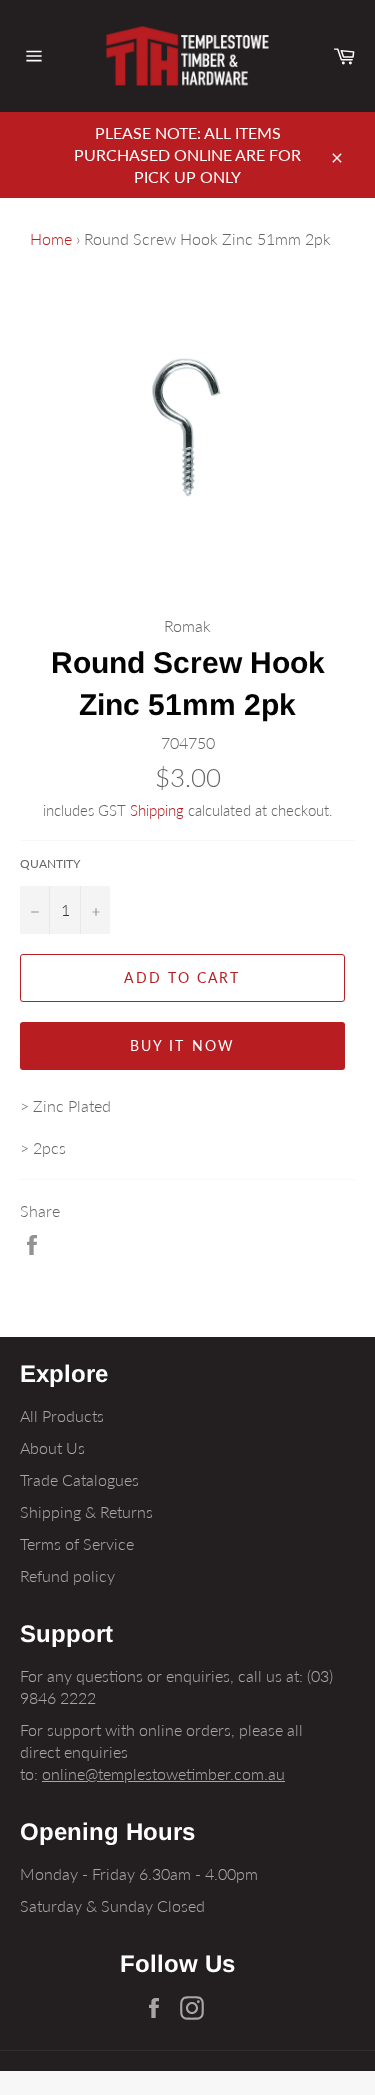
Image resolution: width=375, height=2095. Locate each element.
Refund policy (67, 1575)
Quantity (50, 863)
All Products (62, 1415)
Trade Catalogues (79, 1479)
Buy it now (182, 1045)
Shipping (157, 810)
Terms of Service (77, 1543)
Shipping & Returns (86, 1511)
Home (51, 238)
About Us (52, 1447)
